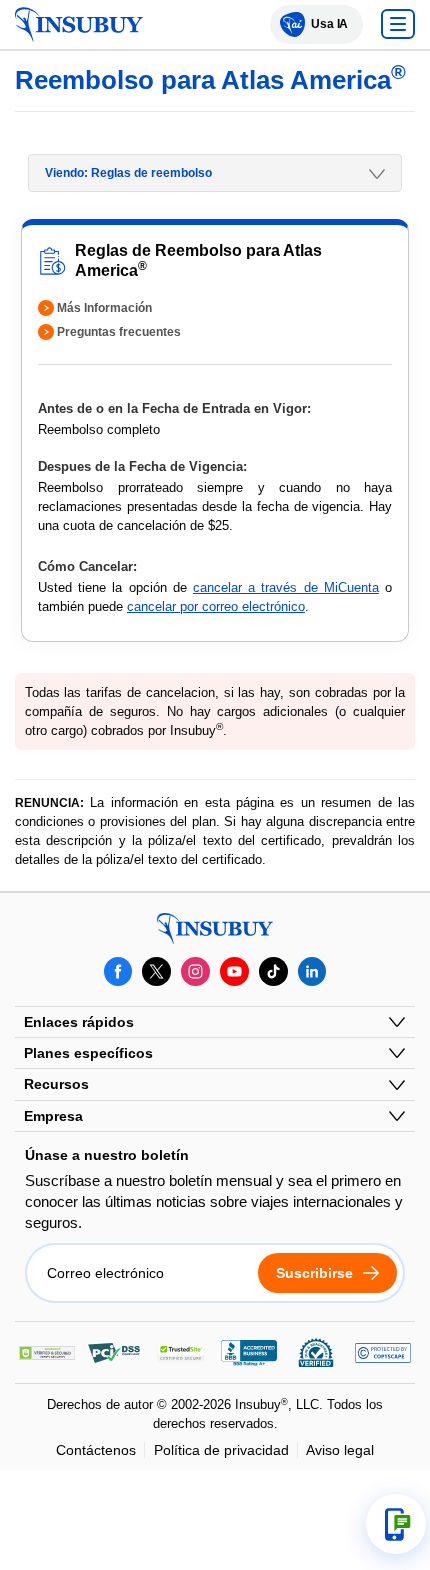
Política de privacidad (221, 1450)
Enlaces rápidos (79, 1022)
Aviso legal (340, 1450)
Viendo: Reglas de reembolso (128, 173)
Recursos (56, 1084)
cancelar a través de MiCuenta (286, 587)
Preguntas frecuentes (119, 332)
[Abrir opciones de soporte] (396, 1524)
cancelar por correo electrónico (216, 606)
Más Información (104, 308)
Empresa (53, 1116)
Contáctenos (96, 1450)
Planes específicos (88, 1053)
